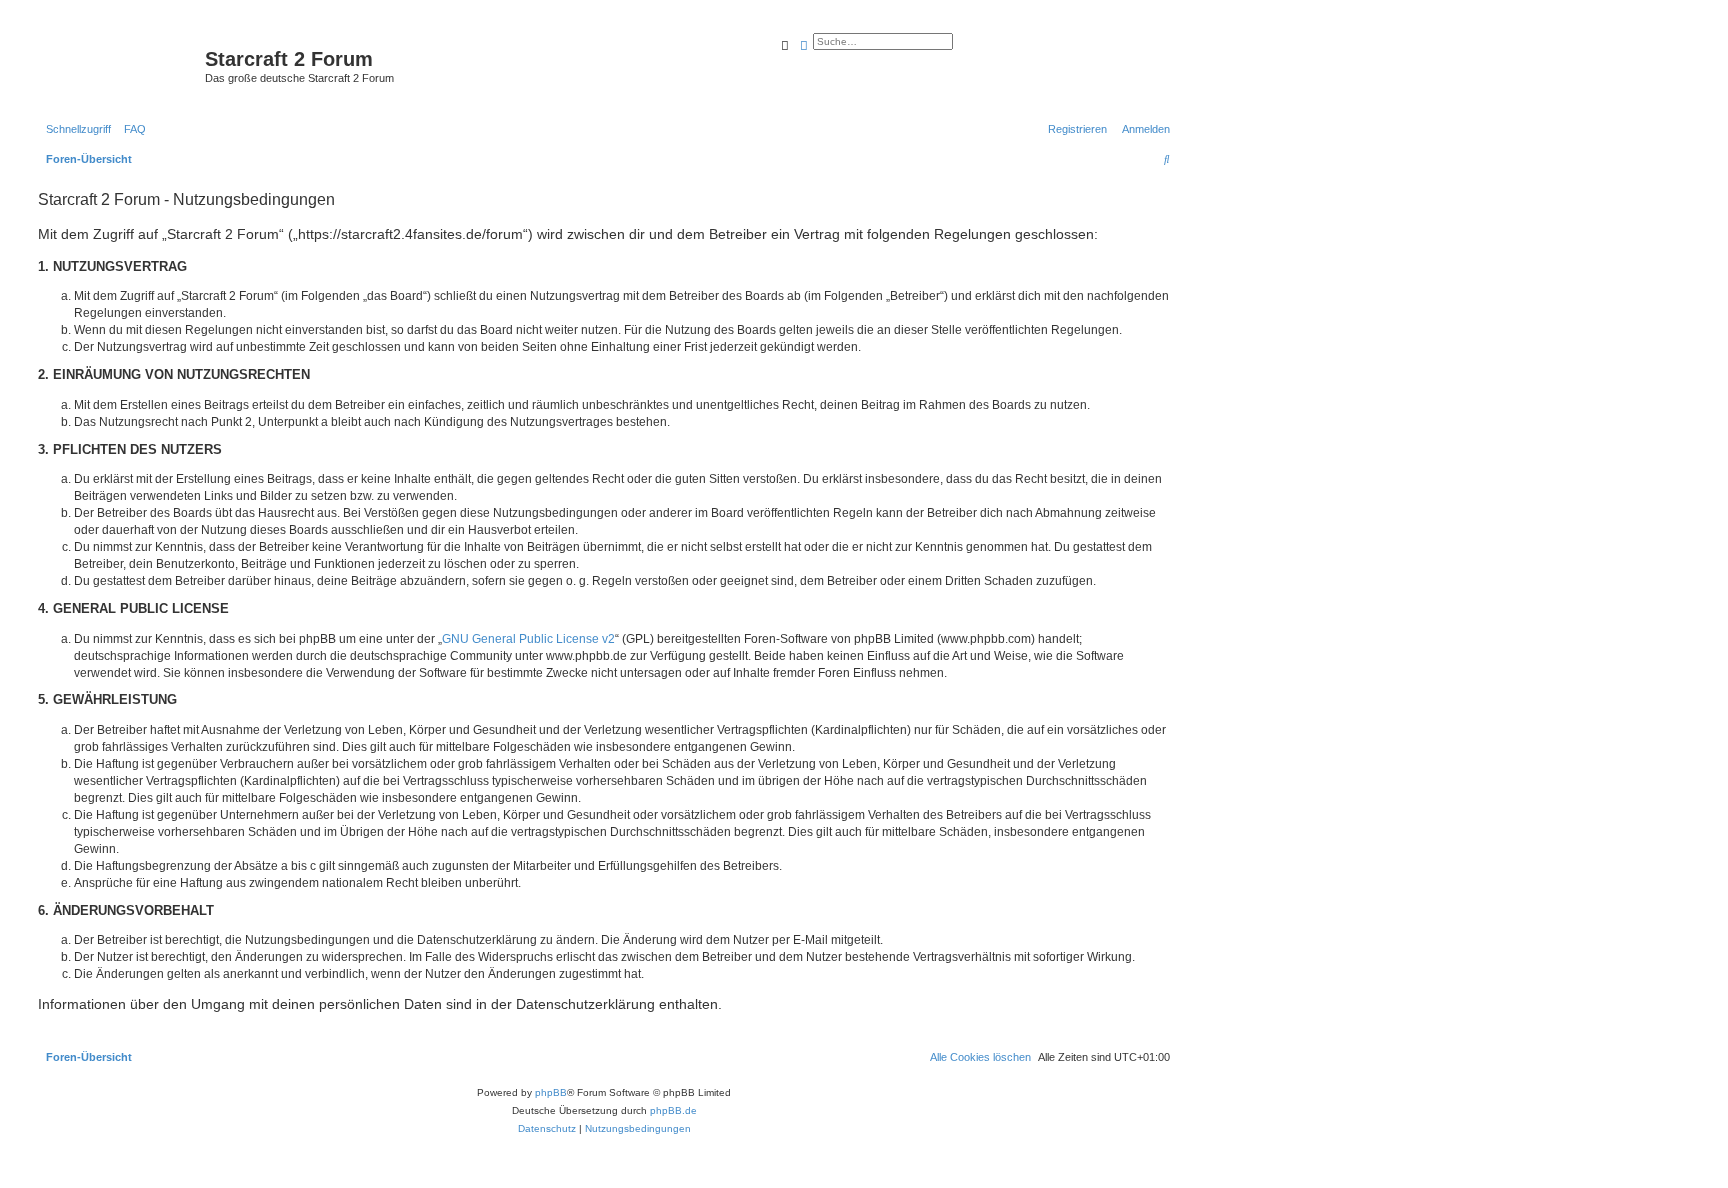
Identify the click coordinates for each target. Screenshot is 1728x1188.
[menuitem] (131, 129)
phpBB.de (673, 1110)
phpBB (551, 1092)
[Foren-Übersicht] (119, 65)
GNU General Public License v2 (528, 639)
